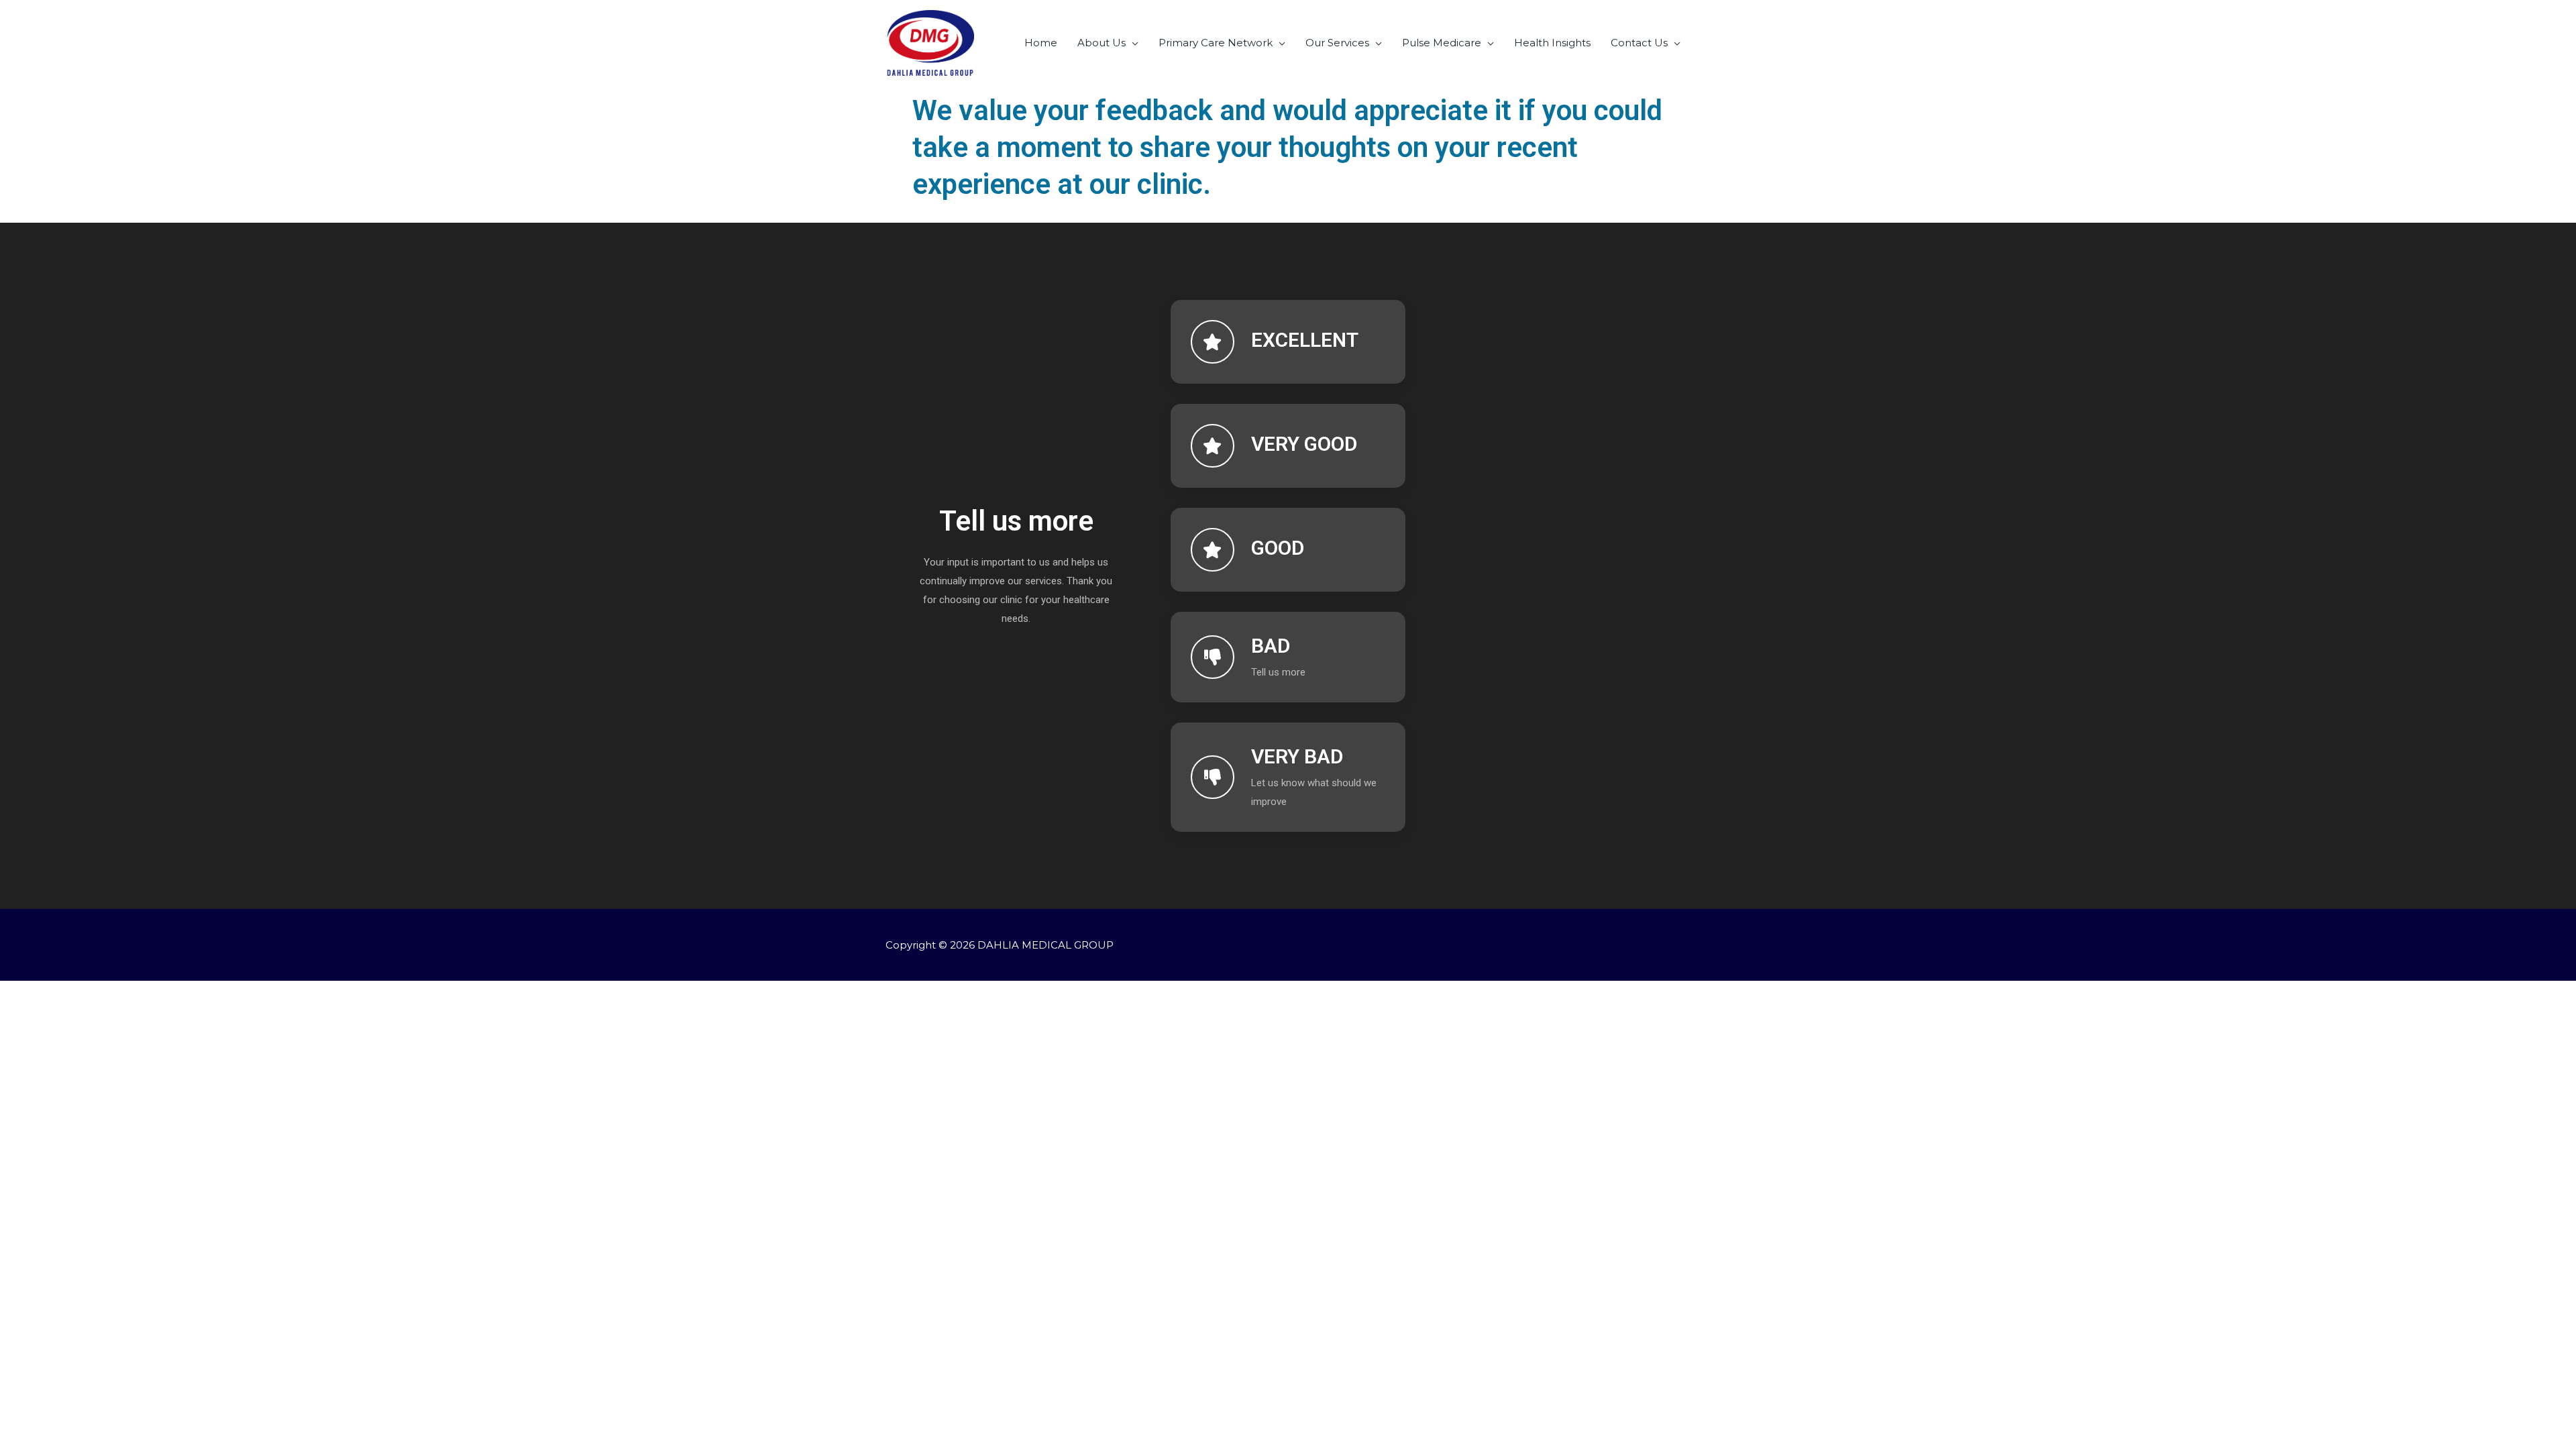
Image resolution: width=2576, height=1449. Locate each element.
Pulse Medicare (1442, 43)
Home (1041, 43)
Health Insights (1552, 43)
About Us (1102, 43)
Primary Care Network (1216, 43)
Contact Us (1639, 43)
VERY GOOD (1304, 444)
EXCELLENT (1305, 340)
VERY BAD (1297, 756)
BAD (1271, 646)
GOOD (1278, 548)
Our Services (1337, 43)
